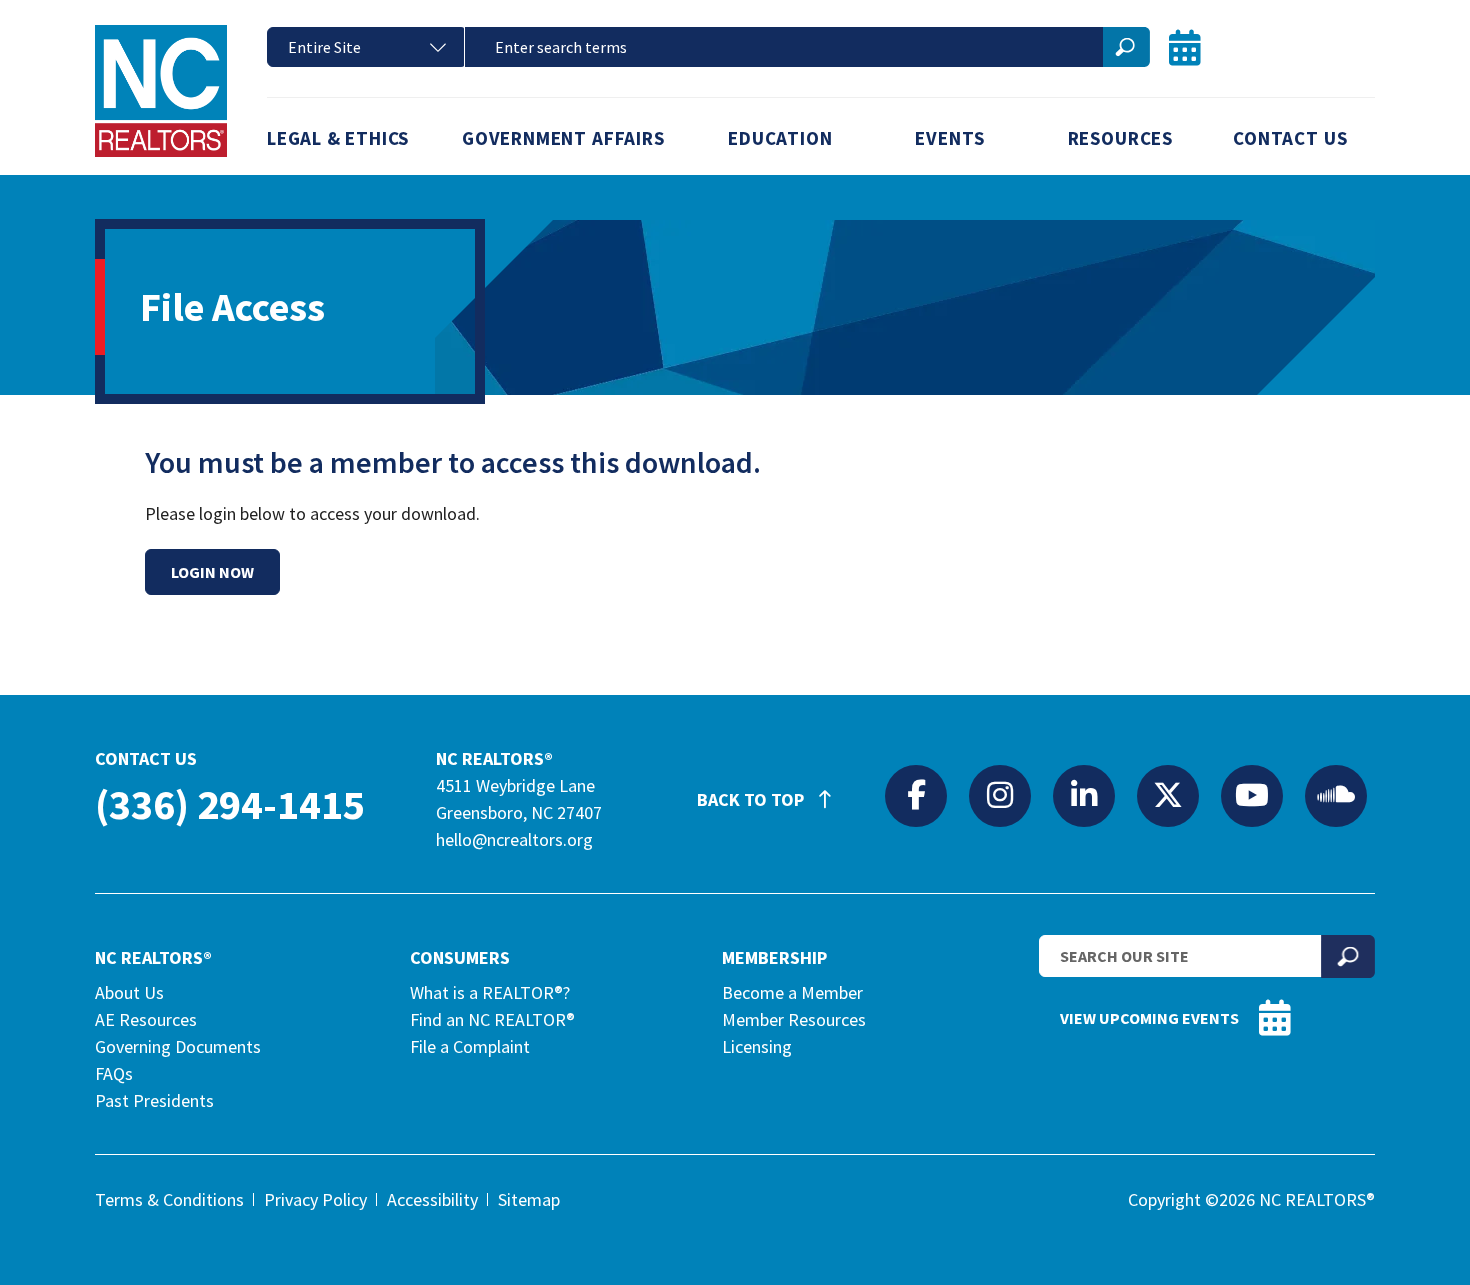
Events (950, 138)
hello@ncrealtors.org (514, 839)
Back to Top (752, 799)
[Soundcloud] (1336, 795)
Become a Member (792, 992)
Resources (1120, 138)
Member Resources (794, 1019)
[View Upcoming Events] (1185, 47)
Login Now (212, 572)
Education (780, 138)
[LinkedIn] (1084, 795)
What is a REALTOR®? (490, 992)
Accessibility (432, 1199)
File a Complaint (470, 1046)
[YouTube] (1252, 795)
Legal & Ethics (338, 138)
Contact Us (1290, 138)
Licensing (757, 1046)
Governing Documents (178, 1046)
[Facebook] (916, 795)
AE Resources (146, 1019)
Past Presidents (154, 1100)
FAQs (114, 1073)
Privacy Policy (315, 1199)
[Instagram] (1000, 795)
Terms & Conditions (169, 1199)
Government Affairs (563, 138)
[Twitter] (1168, 795)
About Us (129, 992)
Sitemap (529, 1199)
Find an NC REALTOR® (492, 1019)
